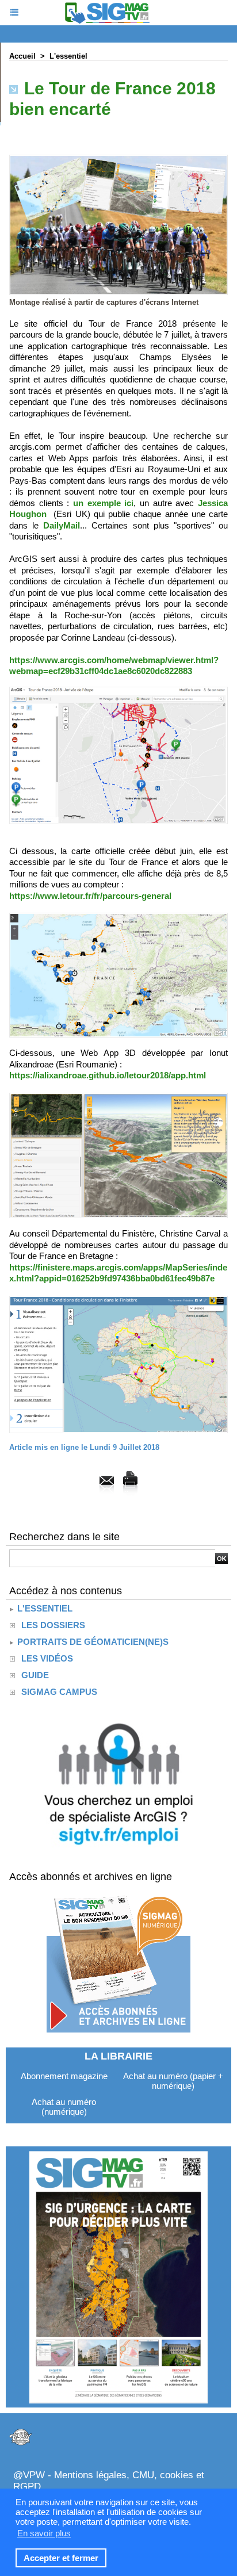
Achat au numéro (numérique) (64, 2107)
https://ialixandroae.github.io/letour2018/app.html (108, 1075)
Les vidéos (47, 1658)
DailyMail (62, 525)
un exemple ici (103, 503)
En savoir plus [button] (44, 2533)
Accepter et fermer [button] (61, 2558)
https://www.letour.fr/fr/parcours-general (90, 896)
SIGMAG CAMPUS (59, 1692)
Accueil (22, 56)
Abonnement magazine (64, 2076)
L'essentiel (68, 56)
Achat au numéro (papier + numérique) (173, 2081)
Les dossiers (53, 1625)
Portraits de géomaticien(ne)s (92, 1642)
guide (35, 1675)
